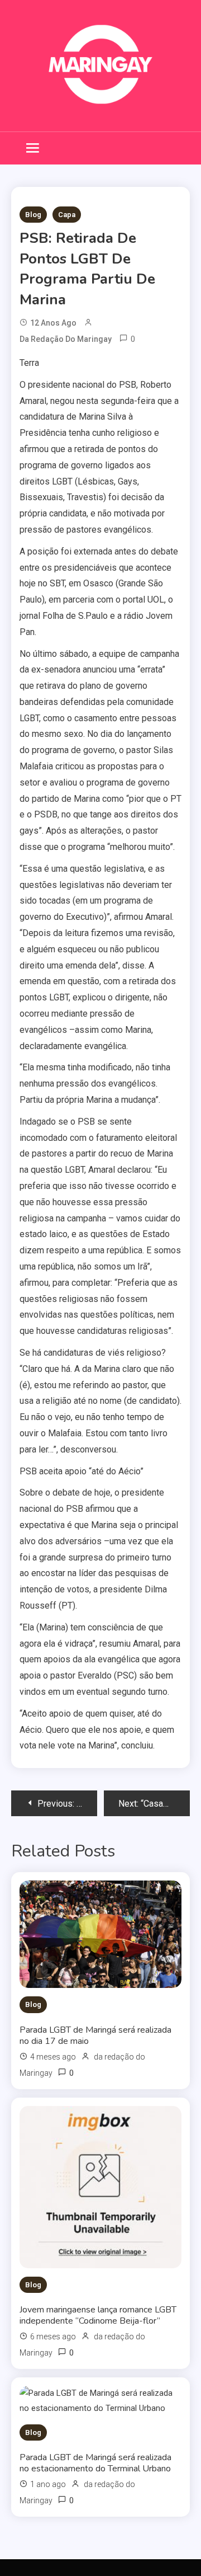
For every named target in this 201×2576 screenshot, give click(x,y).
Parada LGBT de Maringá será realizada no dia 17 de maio (95, 2036)
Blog (33, 215)
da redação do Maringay (66, 339)
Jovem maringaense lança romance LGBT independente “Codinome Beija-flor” (98, 2315)
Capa (67, 215)
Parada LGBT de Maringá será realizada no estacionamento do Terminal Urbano (95, 2463)
